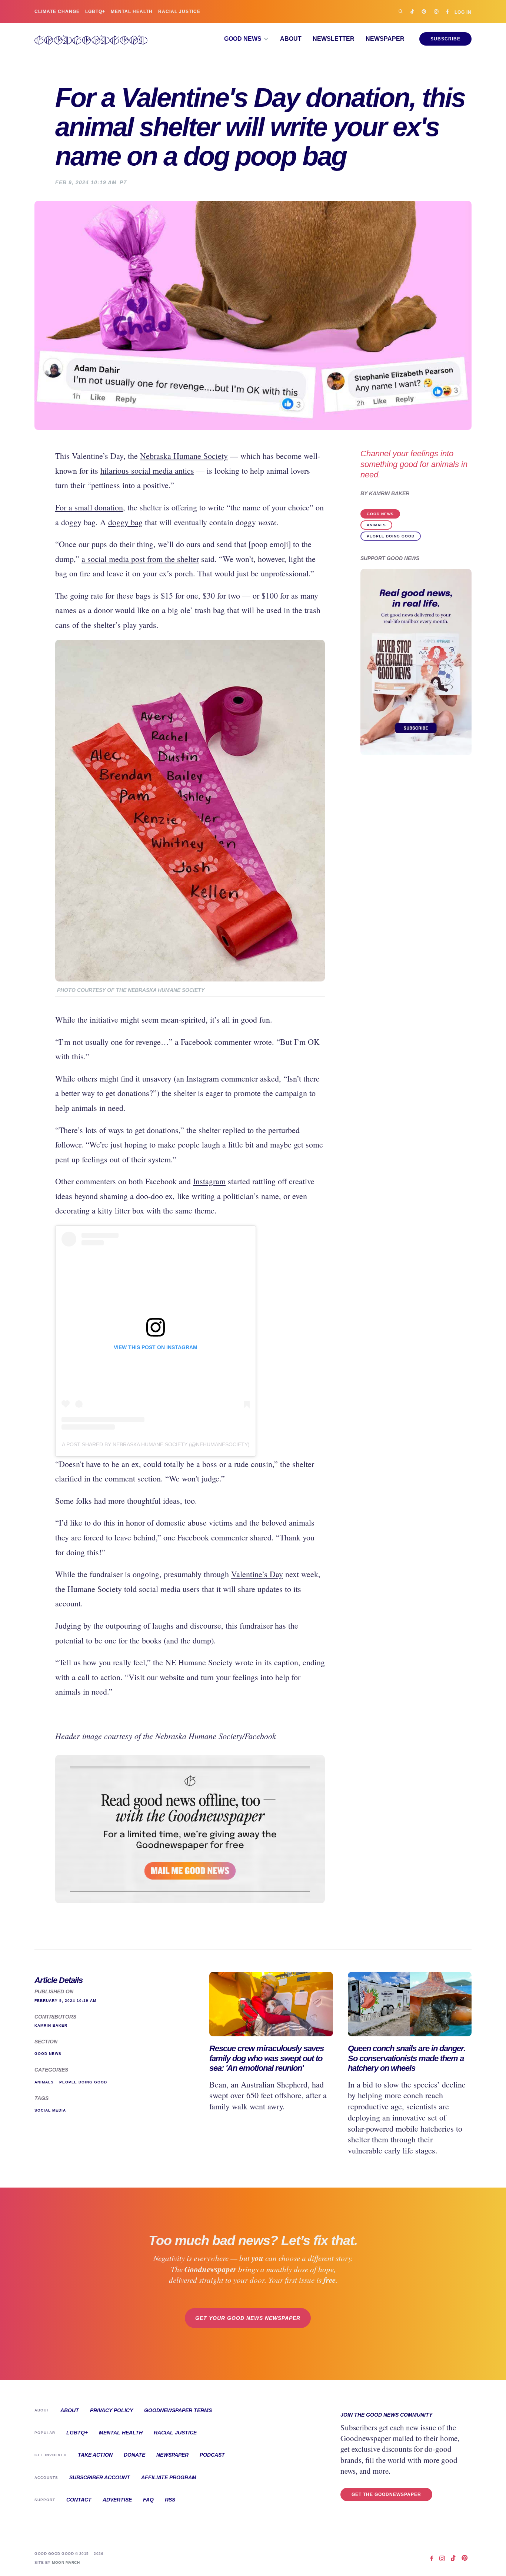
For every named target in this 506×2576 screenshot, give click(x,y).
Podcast (212, 2455)
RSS (170, 2500)
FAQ (148, 2500)
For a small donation (89, 507)
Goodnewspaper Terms (178, 2410)
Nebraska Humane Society (184, 456)
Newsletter (334, 39)
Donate (134, 2455)
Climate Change (57, 11)
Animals (376, 525)
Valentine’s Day (257, 1574)
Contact (79, 2500)
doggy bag (125, 522)
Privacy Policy (111, 2410)
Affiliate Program (169, 2477)
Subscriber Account (100, 2477)
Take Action (95, 2455)
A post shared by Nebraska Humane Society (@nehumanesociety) (156, 1444)
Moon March (66, 2562)
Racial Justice (179, 11)
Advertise (117, 2500)
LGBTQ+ (95, 11)
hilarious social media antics (147, 471)
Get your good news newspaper (248, 2318)
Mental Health (132, 11)
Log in (463, 12)
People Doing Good (391, 536)
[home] (91, 39)
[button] (247, 39)
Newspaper (385, 39)
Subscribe (445, 39)
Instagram (209, 1181)
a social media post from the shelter (140, 559)
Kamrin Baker (389, 494)
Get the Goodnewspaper (386, 2494)
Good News (380, 514)
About (291, 39)
